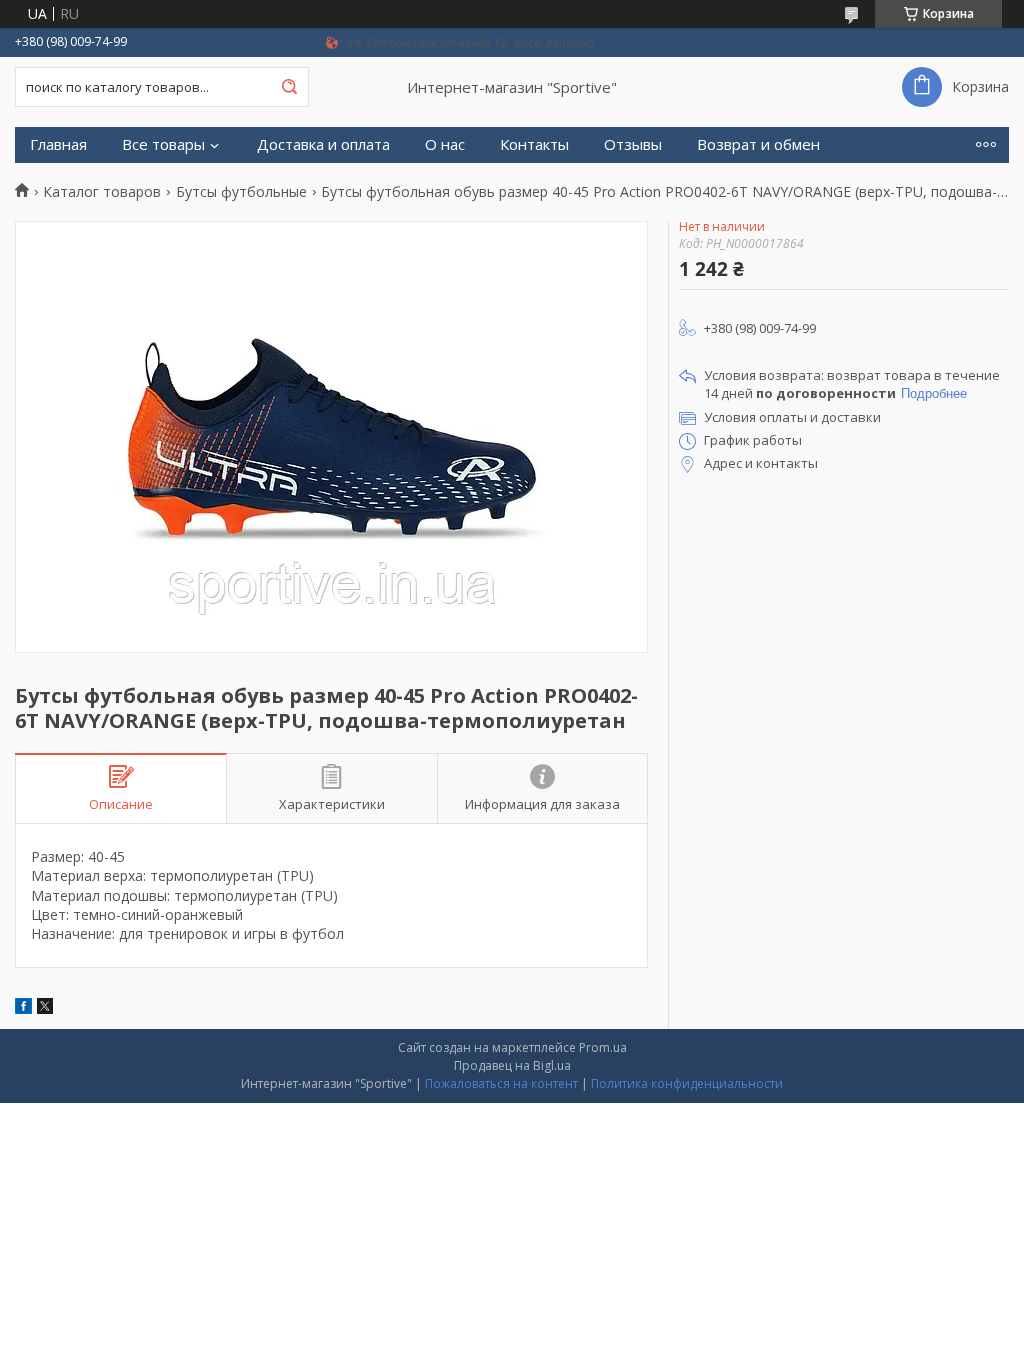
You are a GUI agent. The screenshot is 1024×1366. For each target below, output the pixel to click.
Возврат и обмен (758, 144)
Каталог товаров (102, 192)
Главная (58, 144)
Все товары (163, 144)
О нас (445, 144)
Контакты (534, 144)
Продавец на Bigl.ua (512, 1065)
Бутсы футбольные (241, 192)
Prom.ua (603, 1047)
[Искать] (289, 87)
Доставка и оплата (323, 144)
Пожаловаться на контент (501, 1083)
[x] (45, 1008)
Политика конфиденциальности (687, 1083)
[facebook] (23, 1008)
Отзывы (633, 144)
